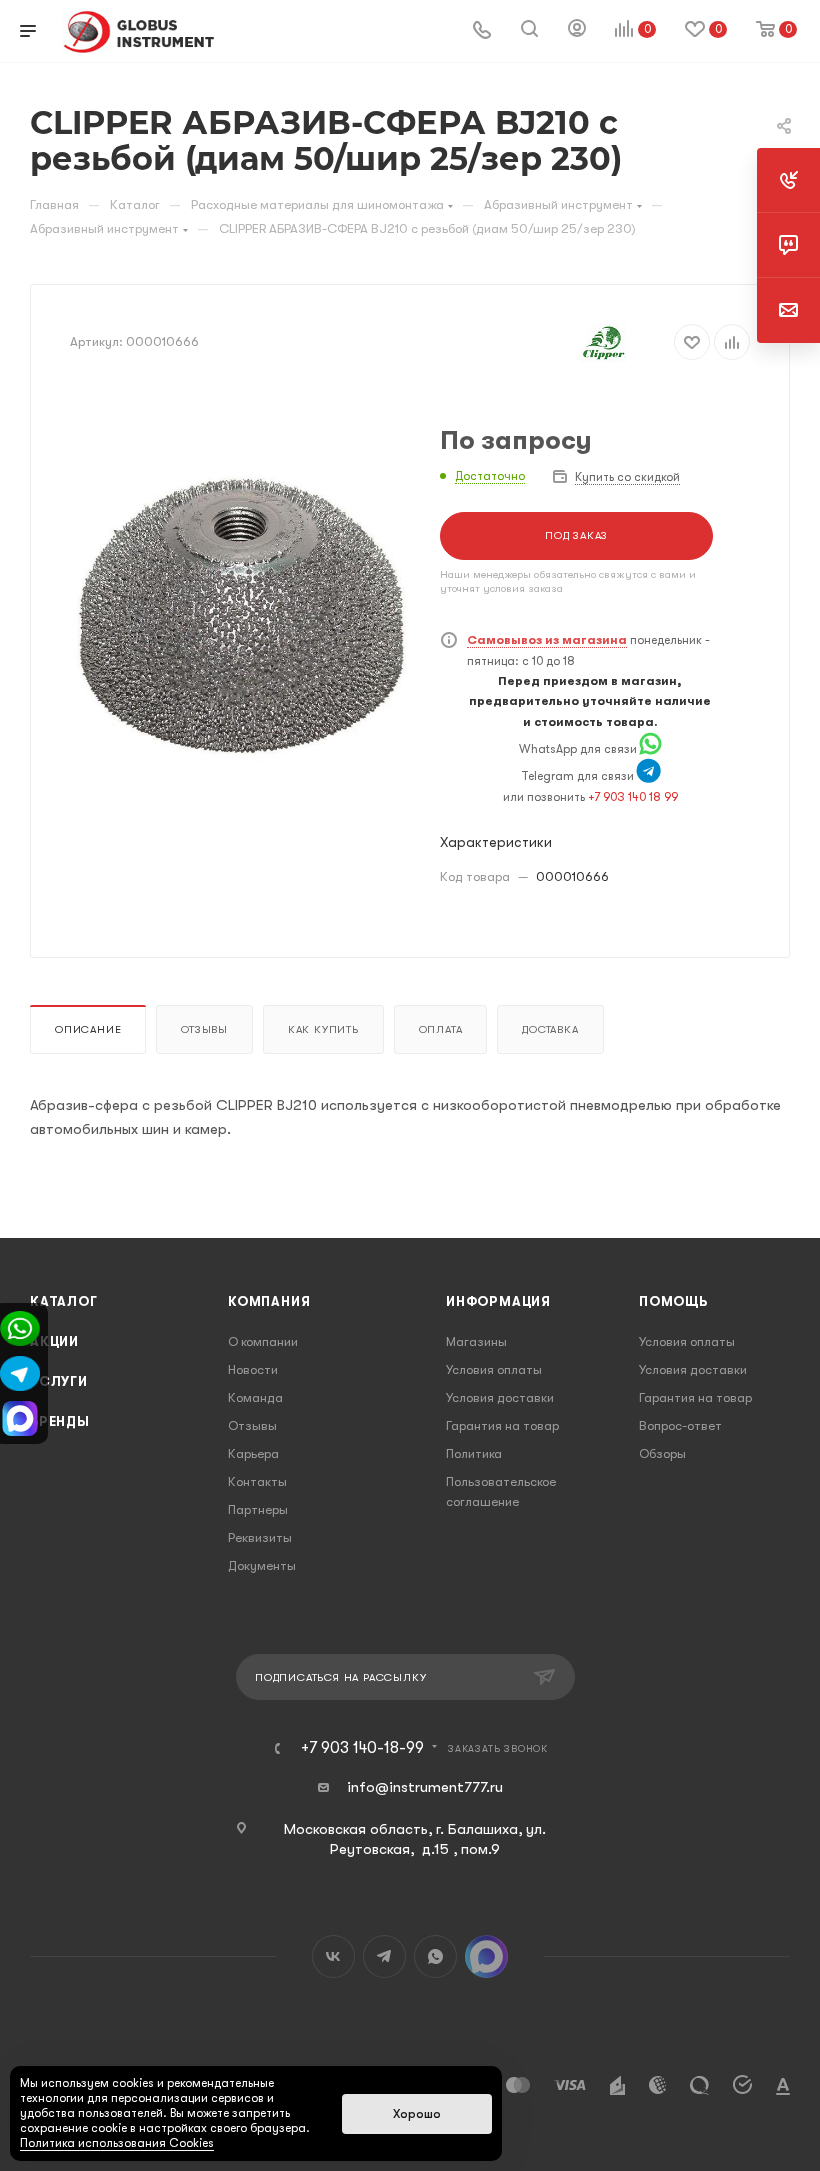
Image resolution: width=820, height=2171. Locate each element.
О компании (263, 1341)
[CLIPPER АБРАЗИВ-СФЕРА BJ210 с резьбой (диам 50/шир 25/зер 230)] (240, 617)
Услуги (59, 1381)
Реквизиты (260, 1537)
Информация (498, 1301)
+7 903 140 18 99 (633, 797)
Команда (255, 1397)
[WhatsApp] (650, 749)
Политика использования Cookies (117, 2143)
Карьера (253, 1453)
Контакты (257, 1481)
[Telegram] (648, 776)
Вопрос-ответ (680, 1425)
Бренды (60, 1421)
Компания (269, 1301)
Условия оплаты (494, 1369)
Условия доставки (500, 1397)
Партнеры (258, 1509)
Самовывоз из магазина (547, 640)
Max (486, 1956)
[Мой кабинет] (577, 31)
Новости (253, 1369)
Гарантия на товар (502, 1425)
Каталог (64, 1301)
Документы (262, 1565)
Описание (88, 1029)
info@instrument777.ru (425, 1787)
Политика (474, 1453)
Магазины (476, 1341)
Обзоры (662, 1453)
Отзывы (204, 1029)
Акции (54, 1341)
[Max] (20, 1417)
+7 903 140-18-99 (362, 1748)
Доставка (550, 1029)
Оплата (441, 1029)
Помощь (673, 1301)
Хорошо (417, 2114)
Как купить (323, 1029)
